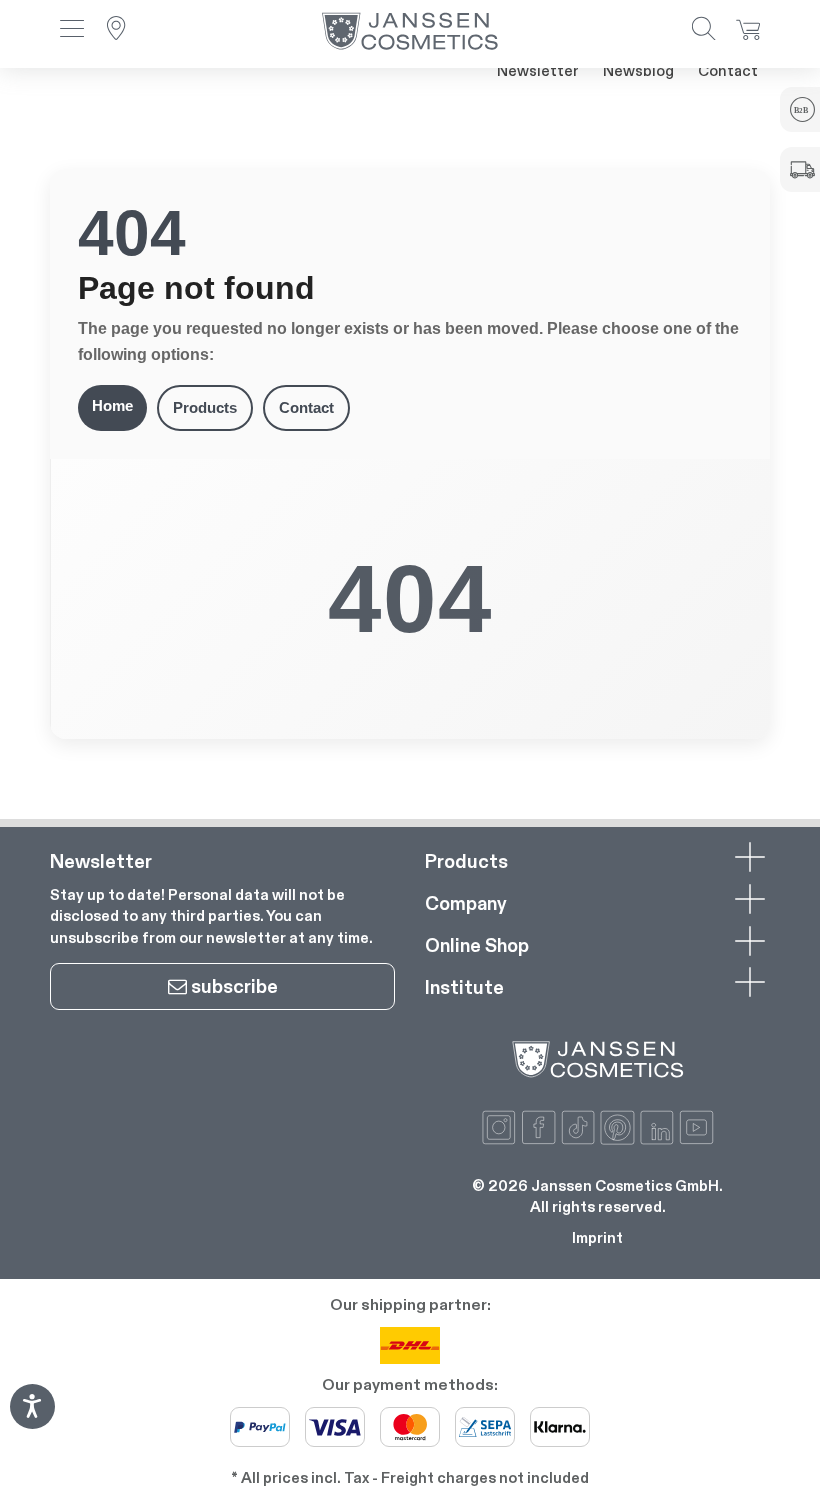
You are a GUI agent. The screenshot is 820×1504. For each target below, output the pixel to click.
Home (112, 405)
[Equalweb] (32, 1422)
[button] (72, 30)
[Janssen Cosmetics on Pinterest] (617, 1127)
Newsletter (538, 70)
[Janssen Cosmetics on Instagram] (499, 1127)
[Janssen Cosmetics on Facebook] (538, 1127)
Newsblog (638, 70)
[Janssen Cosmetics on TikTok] (578, 1127)
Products (205, 407)
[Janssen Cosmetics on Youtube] (696, 1127)
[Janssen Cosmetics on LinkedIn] (657, 1127)
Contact (728, 70)
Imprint (597, 1237)
